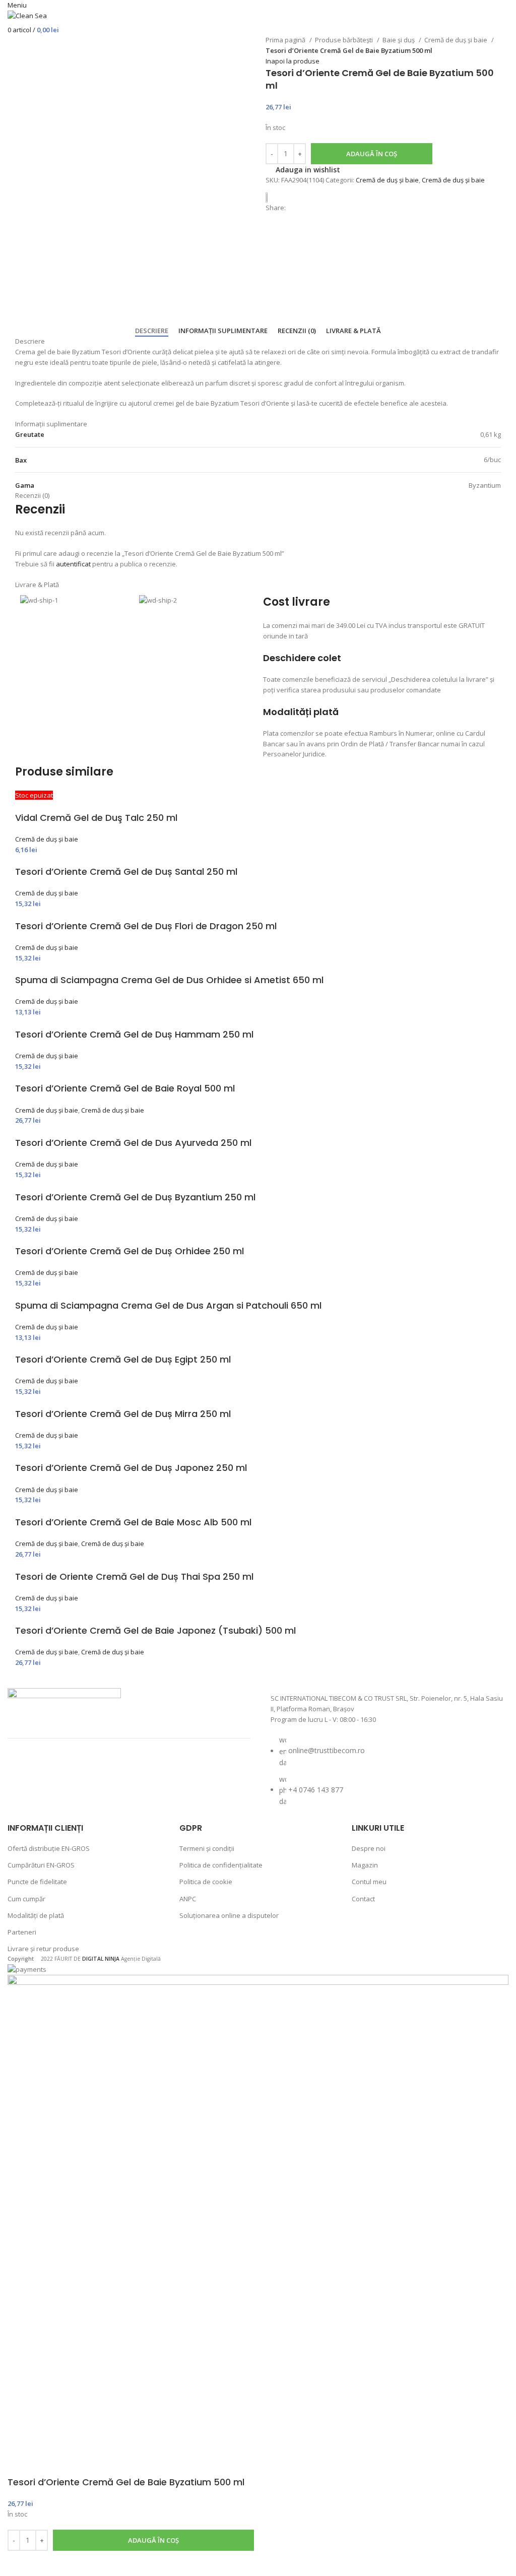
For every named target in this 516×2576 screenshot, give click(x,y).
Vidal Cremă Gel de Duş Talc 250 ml (96, 818)
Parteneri (22, 1932)
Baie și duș (399, 40)
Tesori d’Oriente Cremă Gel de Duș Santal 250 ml (126, 872)
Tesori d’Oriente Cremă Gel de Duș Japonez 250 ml (131, 1468)
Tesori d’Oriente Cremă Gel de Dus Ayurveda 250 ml (133, 1143)
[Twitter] (79, 1771)
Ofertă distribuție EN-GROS (49, 1848)
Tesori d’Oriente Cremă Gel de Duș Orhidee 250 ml (130, 1251)
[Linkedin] (132, 1771)
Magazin (365, 1865)
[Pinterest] (105, 1771)
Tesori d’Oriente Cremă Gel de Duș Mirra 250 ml (123, 1414)
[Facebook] (25, 1771)
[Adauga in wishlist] (20, 2563)
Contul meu (369, 1882)
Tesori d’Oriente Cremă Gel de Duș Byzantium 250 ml (135, 1197)
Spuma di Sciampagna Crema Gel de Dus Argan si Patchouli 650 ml (168, 1305)
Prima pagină (286, 40)
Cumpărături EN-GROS (41, 1865)
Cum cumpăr (26, 1899)
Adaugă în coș (372, 154)
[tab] (152, 331)
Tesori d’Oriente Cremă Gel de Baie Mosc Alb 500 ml (133, 1522)
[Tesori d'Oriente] (271, 197)
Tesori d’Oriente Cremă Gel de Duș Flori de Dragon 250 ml (146, 926)
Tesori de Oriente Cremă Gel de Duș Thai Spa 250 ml (134, 1576)
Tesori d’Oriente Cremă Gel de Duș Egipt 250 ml (123, 1359)
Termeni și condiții (207, 1848)
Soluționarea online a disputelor (229, 1915)
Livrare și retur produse (43, 1949)
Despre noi (369, 1848)
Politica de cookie (206, 1882)
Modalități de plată (36, 1915)
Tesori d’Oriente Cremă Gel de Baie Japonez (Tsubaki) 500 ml (155, 1630)
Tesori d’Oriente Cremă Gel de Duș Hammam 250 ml (134, 1034)
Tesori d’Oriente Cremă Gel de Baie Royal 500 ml (125, 1088)
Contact (363, 1899)
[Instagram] (52, 1771)
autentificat (73, 564)
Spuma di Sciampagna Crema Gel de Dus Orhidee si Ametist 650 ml (169, 980)
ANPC (188, 1899)
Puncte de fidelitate (37, 1882)
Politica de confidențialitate (221, 1865)
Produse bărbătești (345, 40)
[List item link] (387, 1776)
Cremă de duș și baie (457, 40)
